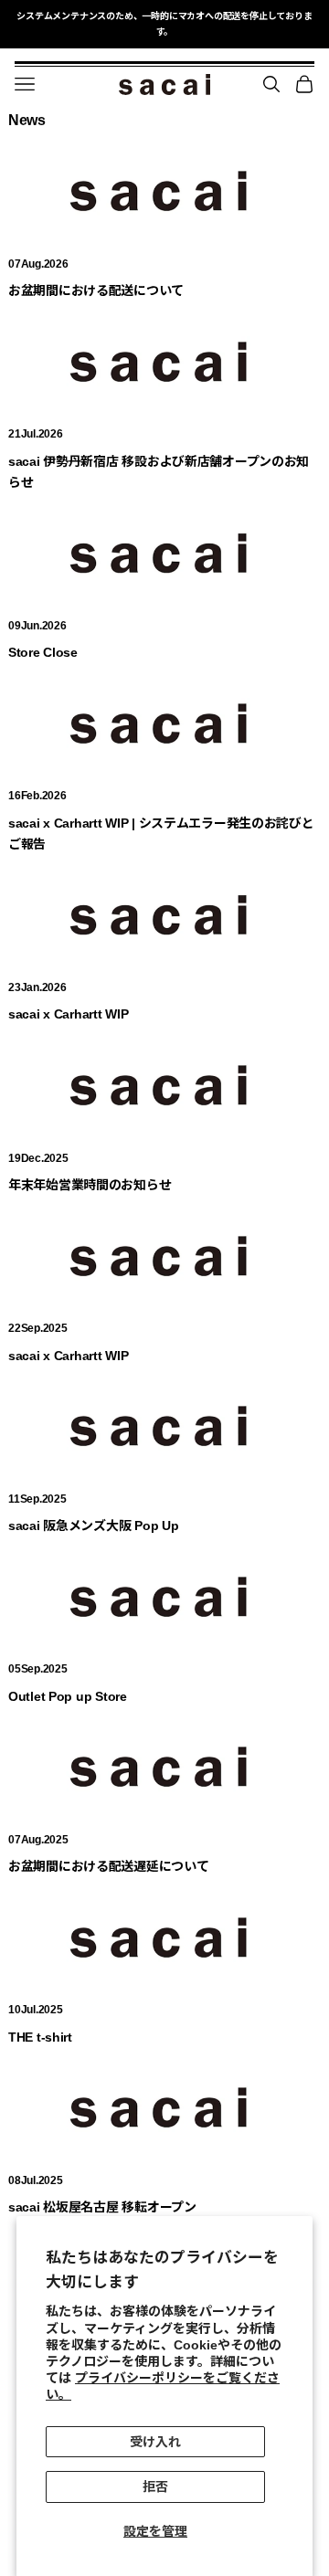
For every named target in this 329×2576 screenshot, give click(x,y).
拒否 (155, 2486)
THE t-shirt (40, 2037)
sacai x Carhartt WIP (68, 1014)
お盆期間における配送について (96, 290)
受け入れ (155, 2442)
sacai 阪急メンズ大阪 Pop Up (93, 1526)
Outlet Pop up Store (68, 1696)
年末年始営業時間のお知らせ (90, 1185)
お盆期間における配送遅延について (109, 1866)
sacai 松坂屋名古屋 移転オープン (102, 2207)
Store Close (43, 652)
